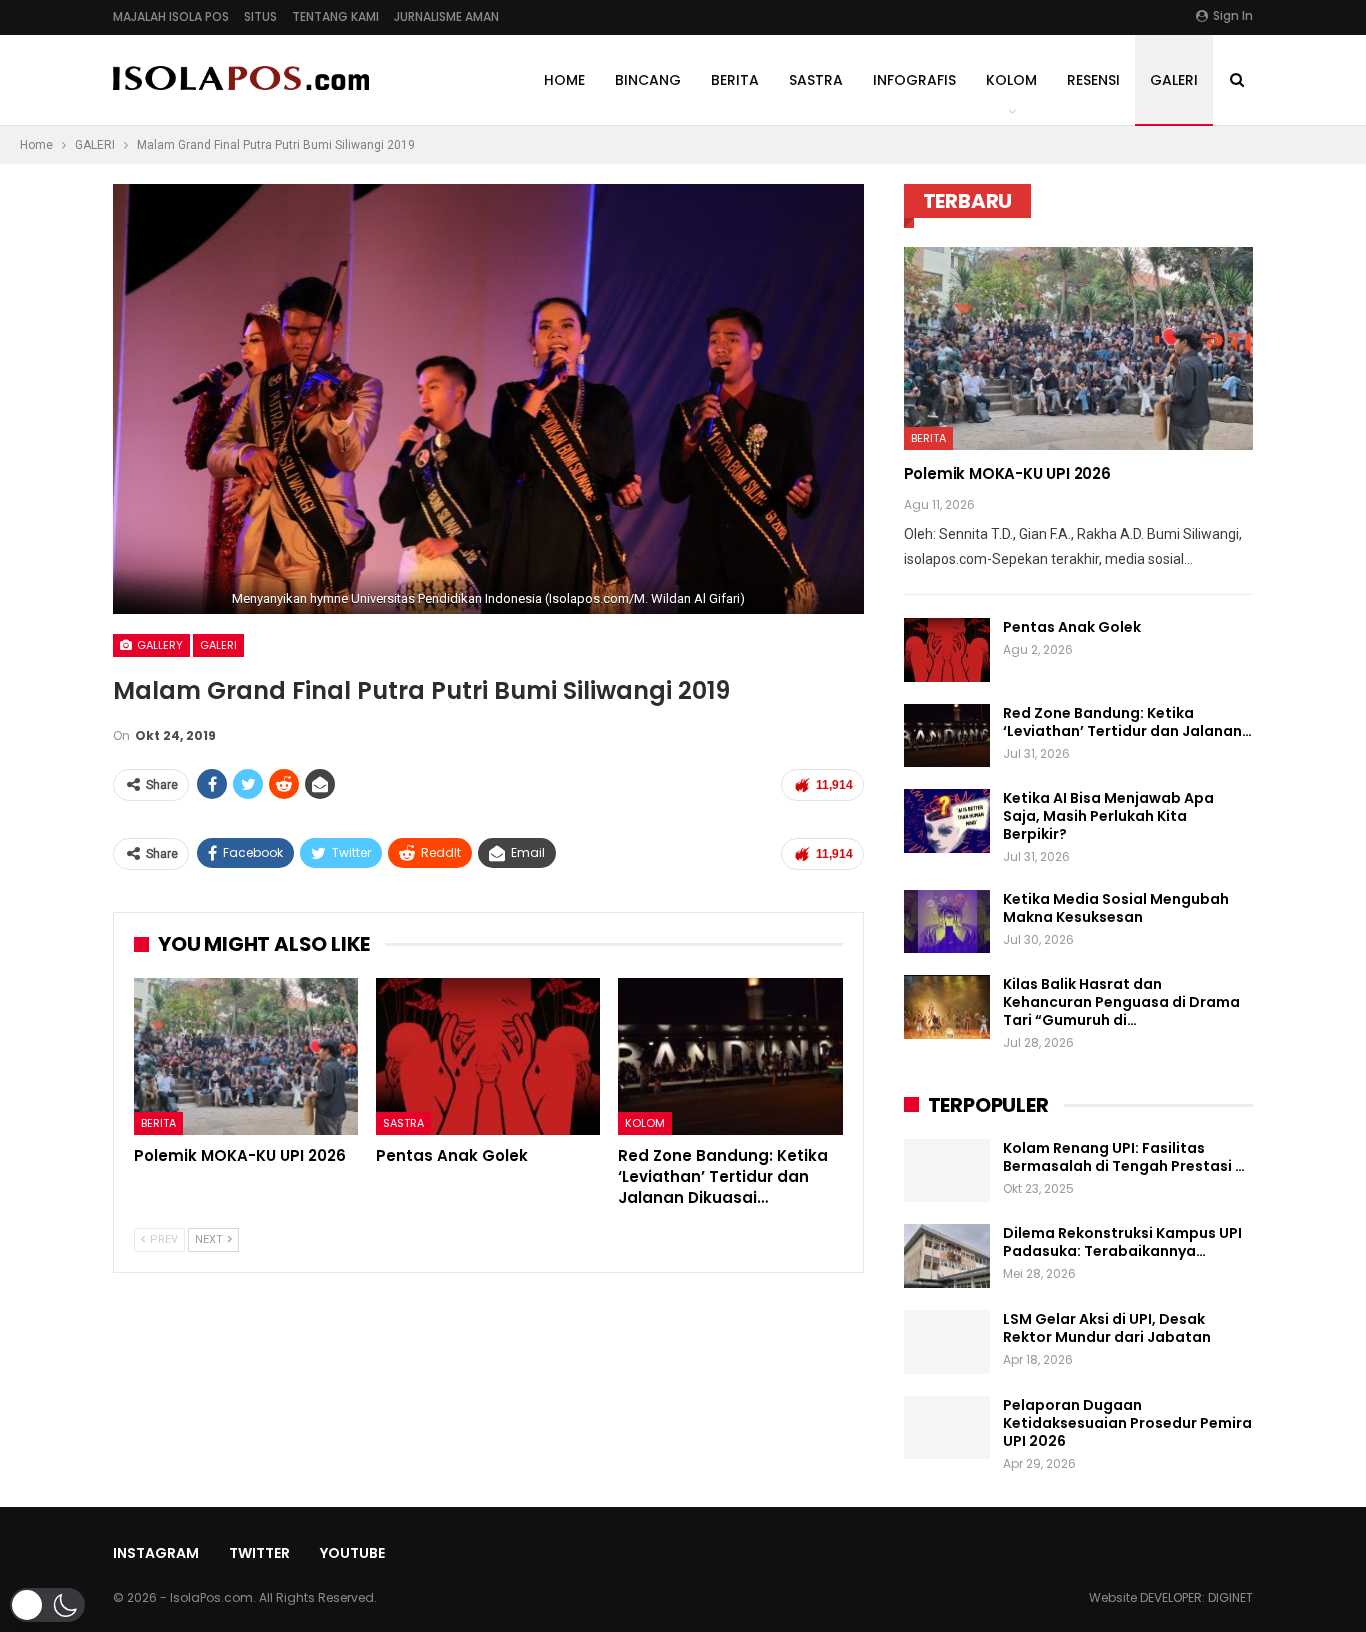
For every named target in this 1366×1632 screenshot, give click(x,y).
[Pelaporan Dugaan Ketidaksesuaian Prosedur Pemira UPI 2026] (947, 1428)
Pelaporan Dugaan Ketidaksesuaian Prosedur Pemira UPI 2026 (1127, 1423)
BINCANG (648, 80)
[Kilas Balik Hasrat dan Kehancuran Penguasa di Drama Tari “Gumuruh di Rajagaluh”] (947, 1007)
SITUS (260, 16)
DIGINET (1230, 1597)
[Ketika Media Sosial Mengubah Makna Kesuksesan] (947, 922)
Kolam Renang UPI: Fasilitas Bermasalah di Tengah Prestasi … (1124, 1157)
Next (858, 399)
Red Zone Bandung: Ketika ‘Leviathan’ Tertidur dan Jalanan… (1127, 722)
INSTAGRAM (156, 1553)
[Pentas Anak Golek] (488, 1056)
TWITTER (259, 1553)
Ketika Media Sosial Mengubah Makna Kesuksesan (1116, 908)
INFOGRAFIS (914, 80)
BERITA (735, 80)
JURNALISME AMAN (446, 16)
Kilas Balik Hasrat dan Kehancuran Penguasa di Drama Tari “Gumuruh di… (1121, 1002)
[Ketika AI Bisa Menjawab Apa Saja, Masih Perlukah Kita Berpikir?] (947, 821)
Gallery (158, 645)
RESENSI (1093, 80)
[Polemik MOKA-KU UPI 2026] (246, 1056)
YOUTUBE (352, 1553)
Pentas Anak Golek (1072, 627)
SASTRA (816, 80)
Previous (118, 399)
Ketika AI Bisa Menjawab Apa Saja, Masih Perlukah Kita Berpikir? (1108, 816)
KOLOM (1011, 80)
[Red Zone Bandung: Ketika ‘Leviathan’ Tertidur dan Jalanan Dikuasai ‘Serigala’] (730, 1056)
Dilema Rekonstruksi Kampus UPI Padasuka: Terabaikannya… (1122, 1242)
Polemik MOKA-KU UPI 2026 (1007, 473)
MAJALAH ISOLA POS (171, 16)
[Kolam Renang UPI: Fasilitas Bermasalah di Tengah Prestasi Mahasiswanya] (947, 1171)
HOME (564, 80)
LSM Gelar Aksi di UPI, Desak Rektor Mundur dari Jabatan (1107, 1328)
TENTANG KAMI (335, 16)
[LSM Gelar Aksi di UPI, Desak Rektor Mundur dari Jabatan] (947, 1342)
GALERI (1174, 80)
